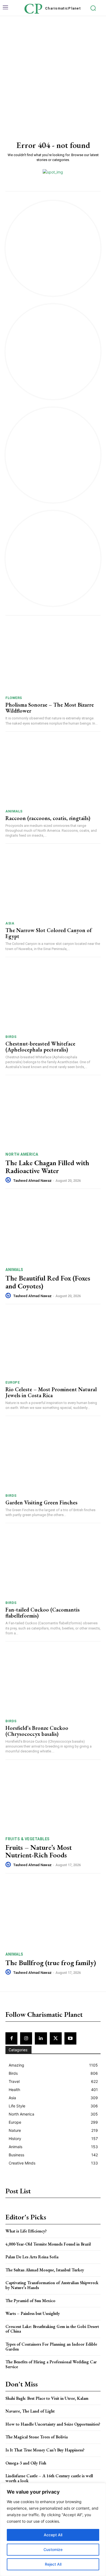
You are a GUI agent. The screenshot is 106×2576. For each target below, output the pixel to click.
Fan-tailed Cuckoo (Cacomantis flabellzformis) (43, 1613)
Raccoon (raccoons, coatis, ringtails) (48, 818)
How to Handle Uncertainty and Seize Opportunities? (53, 2424)
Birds (11, 1037)
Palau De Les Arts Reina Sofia (32, 2257)
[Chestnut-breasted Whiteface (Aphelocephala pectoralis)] (53, 997)
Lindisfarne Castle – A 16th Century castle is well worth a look (49, 2478)
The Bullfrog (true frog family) (51, 1963)
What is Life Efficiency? (26, 2231)
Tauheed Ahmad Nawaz (32, 1181)
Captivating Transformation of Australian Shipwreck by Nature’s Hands (52, 2285)
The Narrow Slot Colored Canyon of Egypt (49, 933)
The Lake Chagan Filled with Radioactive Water (47, 1167)
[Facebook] (11, 2038)
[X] (56, 2038)
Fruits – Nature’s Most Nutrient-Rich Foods (39, 1851)
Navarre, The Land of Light (30, 2411)
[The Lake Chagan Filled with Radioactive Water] (53, 1114)
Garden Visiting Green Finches (41, 1502)
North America (22, 1154)
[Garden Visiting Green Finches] (53, 1456)
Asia (10, 923)
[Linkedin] (41, 2038)
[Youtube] (70, 2038)
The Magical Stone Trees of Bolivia (37, 2437)
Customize (53, 2549)
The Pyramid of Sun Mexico (30, 2301)
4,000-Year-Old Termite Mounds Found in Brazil (48, 2244)
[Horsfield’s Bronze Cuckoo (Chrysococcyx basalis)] (53, 1682)
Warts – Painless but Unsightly (33, 2313)
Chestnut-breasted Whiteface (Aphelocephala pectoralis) (40, 1047)
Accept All (53, 2535)
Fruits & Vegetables (28, 1839)
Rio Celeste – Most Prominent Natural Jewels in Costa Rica (51, 1392)
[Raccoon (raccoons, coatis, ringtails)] (53, 772)
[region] (53, 2529)
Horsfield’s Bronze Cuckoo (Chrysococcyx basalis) (37, 1731)
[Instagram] (26, 2038)
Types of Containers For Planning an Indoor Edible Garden (51, 2347)
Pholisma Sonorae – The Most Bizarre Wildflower (50, 708)
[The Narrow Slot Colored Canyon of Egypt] (53, 884)
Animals (14, 811)
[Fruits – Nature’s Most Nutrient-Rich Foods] (53, 1798)
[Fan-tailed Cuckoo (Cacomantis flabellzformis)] (53, 1563)
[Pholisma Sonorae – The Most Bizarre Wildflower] (53, 658)
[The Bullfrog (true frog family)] (53, 1914)
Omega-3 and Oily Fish (26, 2463)
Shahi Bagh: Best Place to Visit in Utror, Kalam (47, 2398)
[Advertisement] (53, 72)
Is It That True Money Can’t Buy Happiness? (45, 2450)
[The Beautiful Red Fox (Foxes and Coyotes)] (53, 1229)
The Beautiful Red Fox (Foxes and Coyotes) (48, 1282)
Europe (13, 1382)
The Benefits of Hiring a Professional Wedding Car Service (51, 2364)
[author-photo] (9, 1180)
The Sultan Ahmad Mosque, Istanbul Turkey (45, 2270)
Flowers (14, 698)
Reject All (53, 2564)
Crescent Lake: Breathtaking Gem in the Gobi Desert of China (52, 2329)
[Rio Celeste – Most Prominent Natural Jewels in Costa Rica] (53, 1343)
